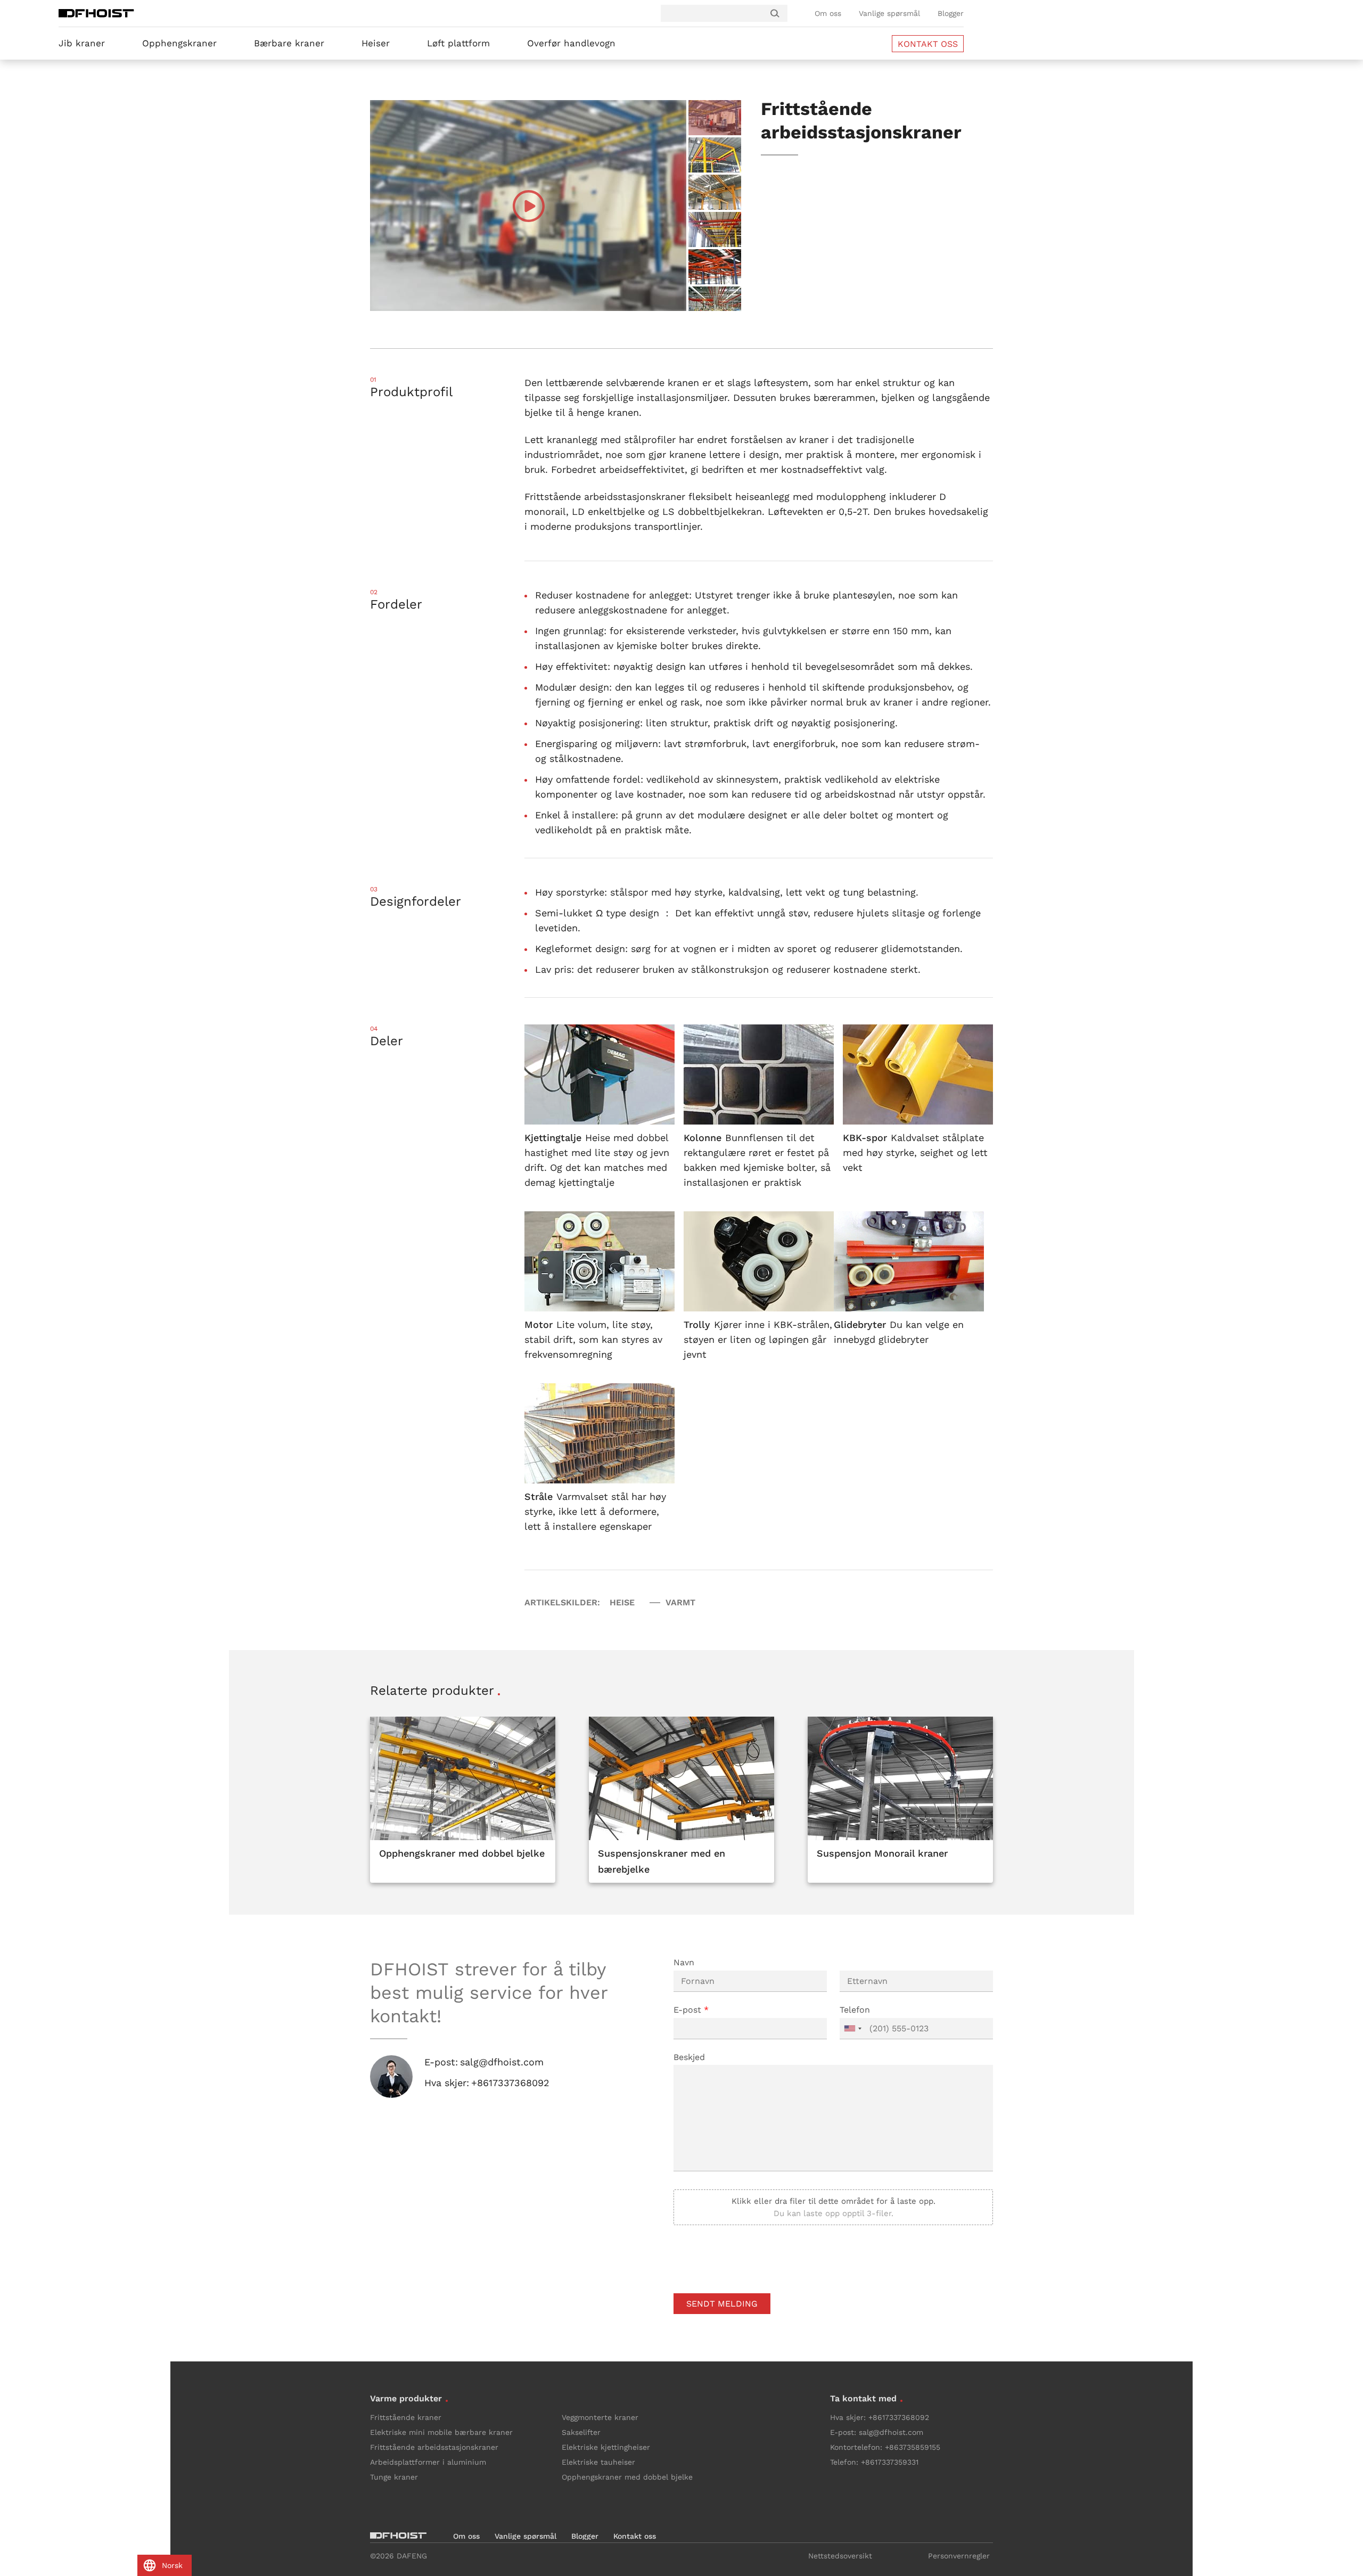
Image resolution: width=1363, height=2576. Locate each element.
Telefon (855, 2010)
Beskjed (689, 2057)
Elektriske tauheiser (598, 2462)
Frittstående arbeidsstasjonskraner (434, 2447)
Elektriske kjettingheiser (606, 2447)
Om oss (828, 13)
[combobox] (852, 2029)
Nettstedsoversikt (840, 2556)
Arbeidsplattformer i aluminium (428, 2462)
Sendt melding (722, 2304)
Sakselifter (581, 2432)
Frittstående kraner (406, 2417)
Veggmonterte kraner (600, 2417)
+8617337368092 (510, 2083)
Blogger (951, 13)
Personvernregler (959, 2556)
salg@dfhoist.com (502, 2062)
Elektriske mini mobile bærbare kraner (441, 2432)
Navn (684, 1962)
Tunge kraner (394, 2477)
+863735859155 (913, 2447)
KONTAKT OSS (928, 44)
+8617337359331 (890, 2462)
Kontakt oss (635, 2536)
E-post (691, 2010)
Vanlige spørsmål (889, 13)
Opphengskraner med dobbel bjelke (627, 2477)
